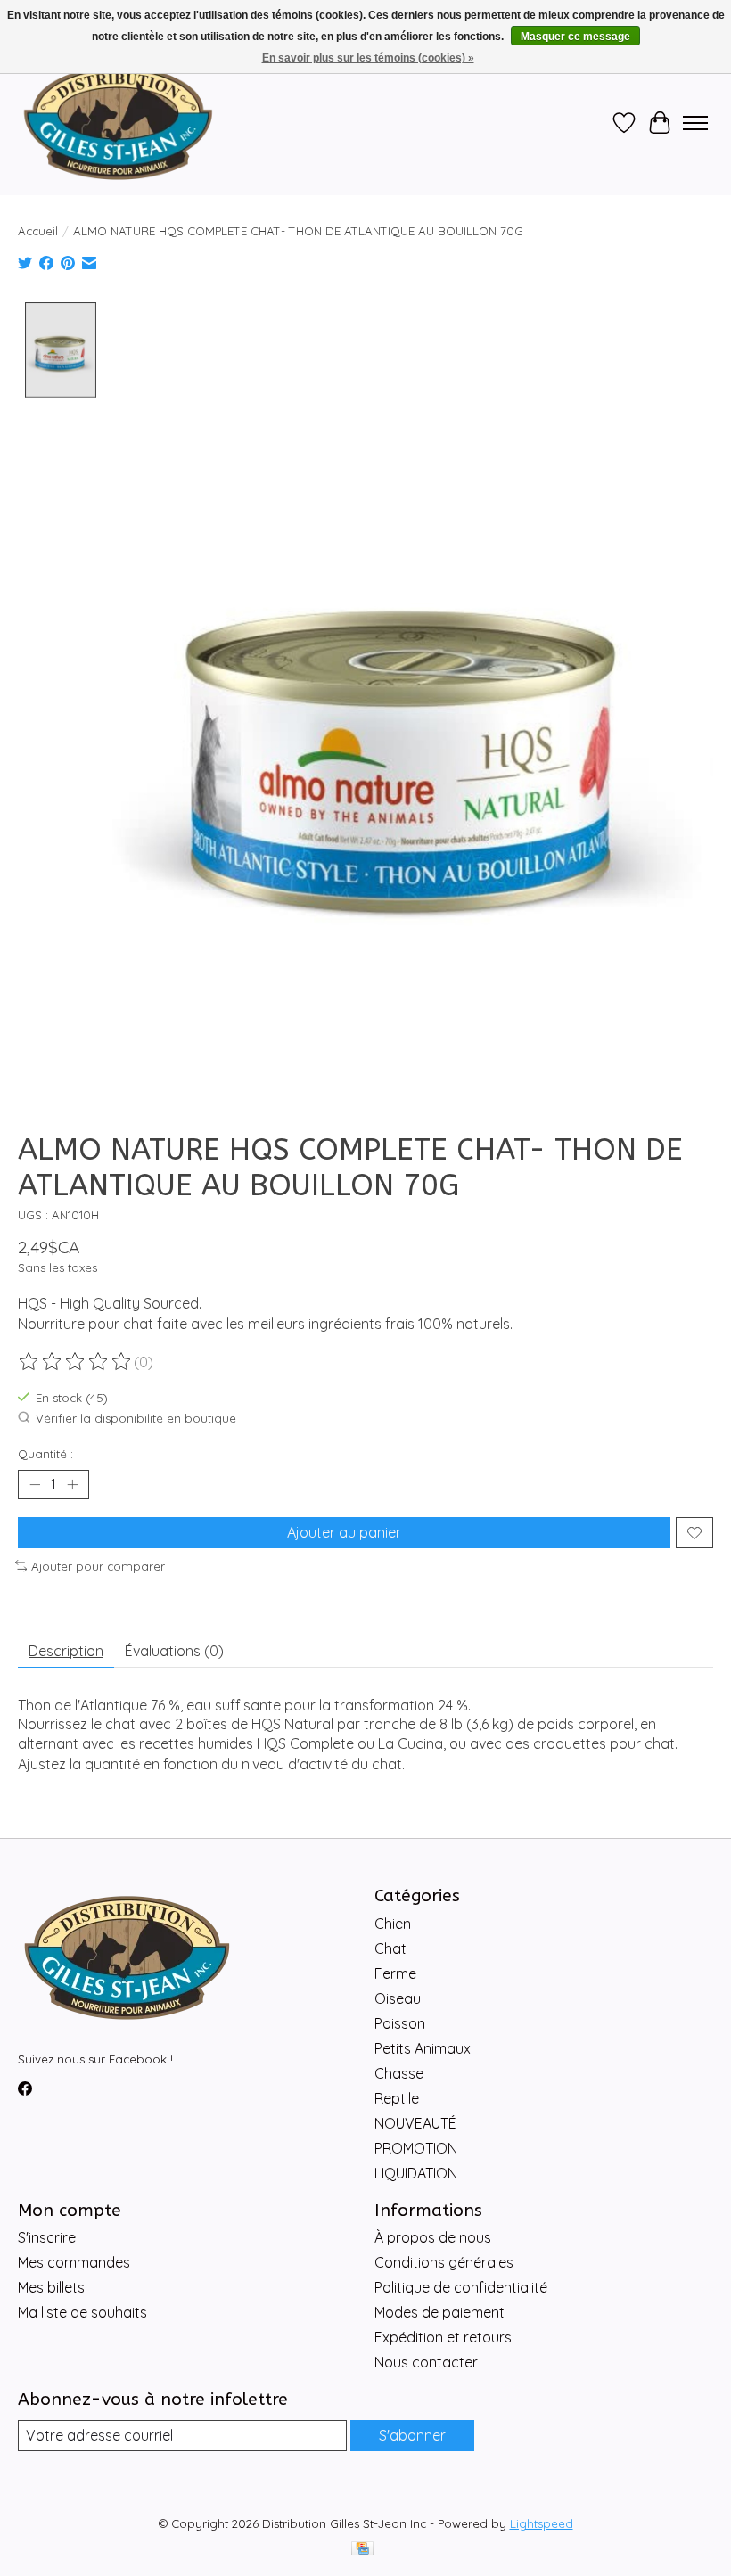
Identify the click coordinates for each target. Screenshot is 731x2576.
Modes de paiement (439, 2312)
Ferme (395, 1973)
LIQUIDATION (416, 2173)
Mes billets (51, 2287)
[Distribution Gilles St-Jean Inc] (118, 123)
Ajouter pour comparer (98, 1566)
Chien (393, 1924)
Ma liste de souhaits (82, 2312)
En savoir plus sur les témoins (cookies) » (368, 58)
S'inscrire (47, 2237)
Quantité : (45, 1454)
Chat (390, 1948)
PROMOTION (416, 2148)
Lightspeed (542, 2523)
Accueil (38, 231)
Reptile (397, 2098)
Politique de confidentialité (461, 2287)
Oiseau (398, 1998)
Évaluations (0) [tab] (174, 1651)
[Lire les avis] (76, 1362)
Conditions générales (444, 2262)
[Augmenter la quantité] (72, 1485)
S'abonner (412, 2435)
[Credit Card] (362, 2550)
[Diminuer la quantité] (35, 1485)
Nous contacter (426, 2362)
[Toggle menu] (695, 123)
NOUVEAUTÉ (415, 2123)
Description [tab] (66, 1651)
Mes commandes (74, 2262)
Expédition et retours (443, 2337)
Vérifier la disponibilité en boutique (136, 1418)
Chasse (399, 2073)
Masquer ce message (575, 37)
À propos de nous (433, 2237)
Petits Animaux (423, 2048)
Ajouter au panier (344, 1532)
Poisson (400, 2023)
